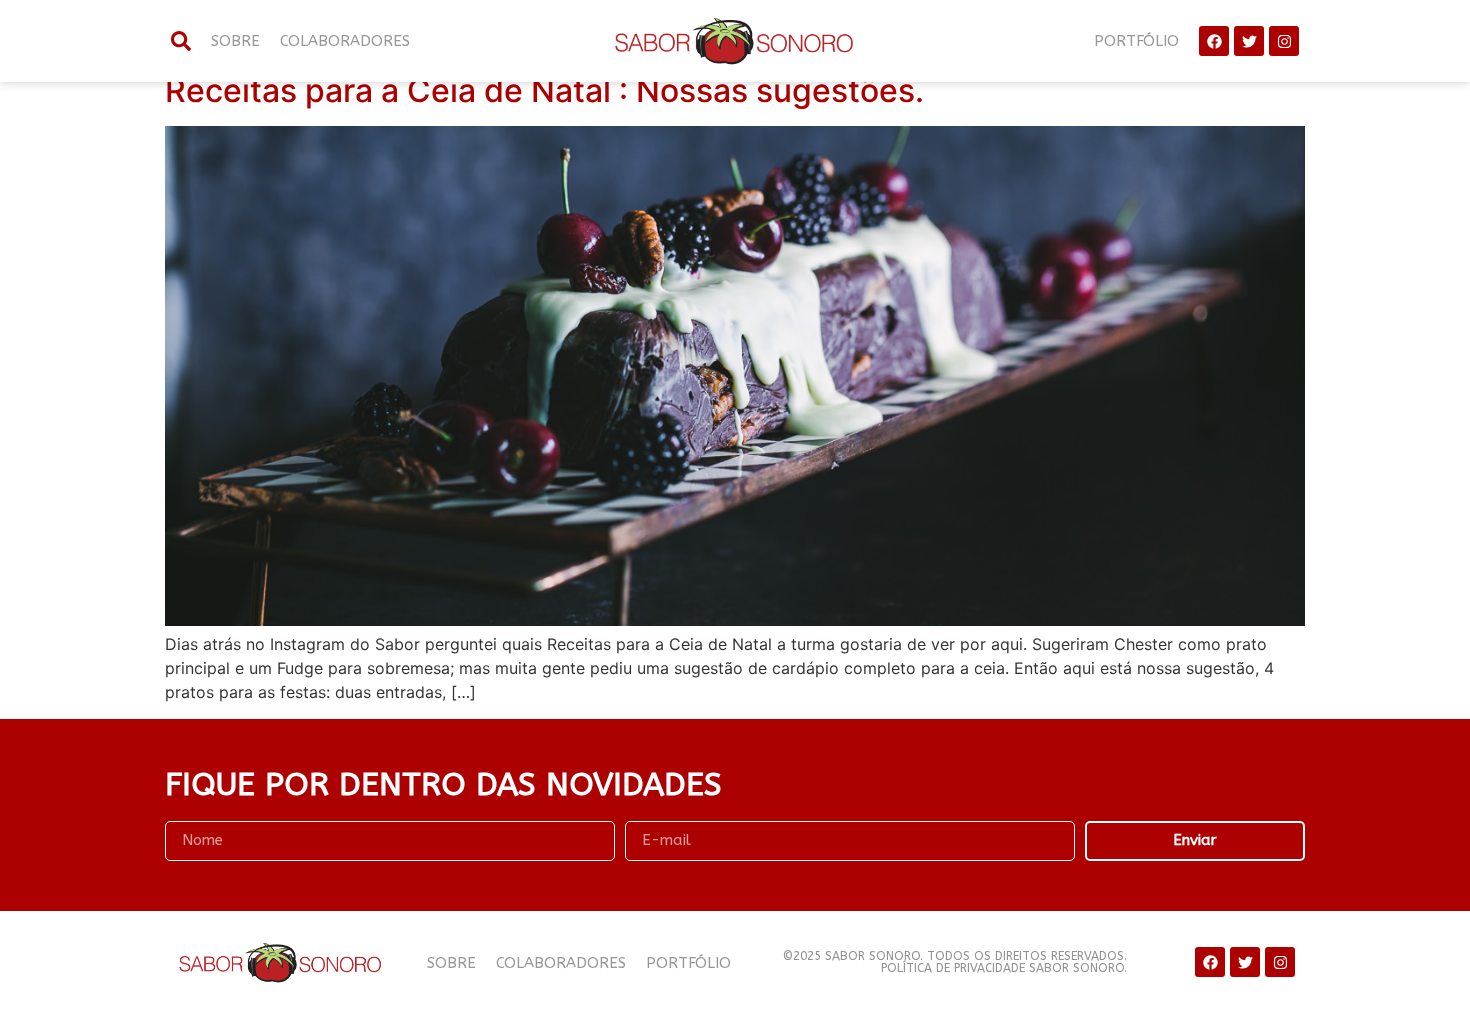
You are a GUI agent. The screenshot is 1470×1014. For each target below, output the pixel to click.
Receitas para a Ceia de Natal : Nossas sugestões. (544, 90)
